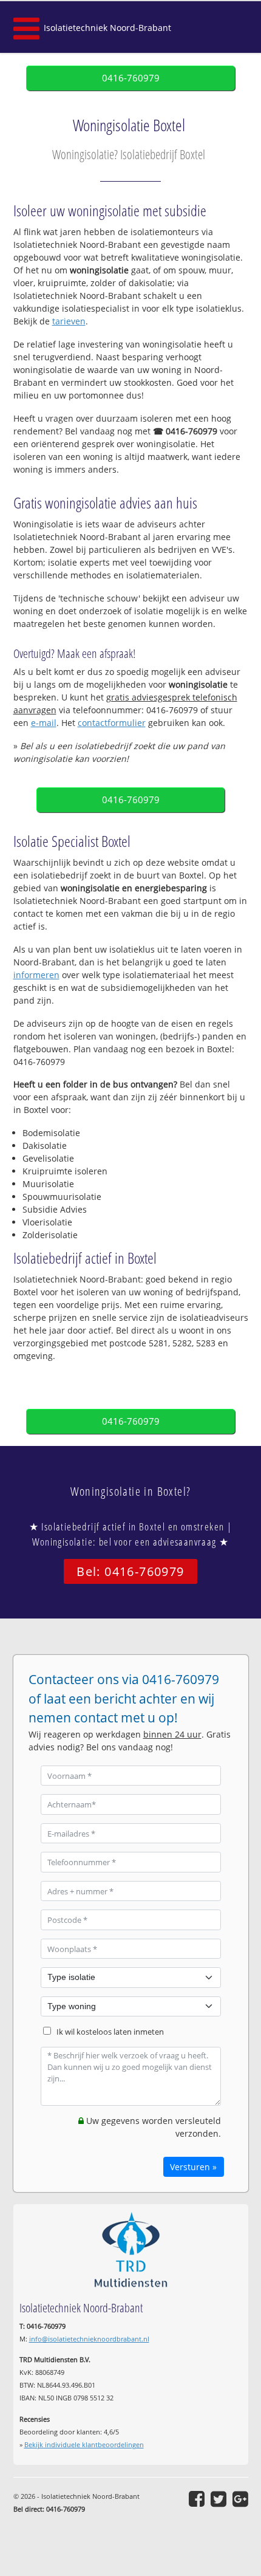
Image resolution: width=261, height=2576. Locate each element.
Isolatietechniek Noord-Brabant (107, 28)
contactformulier (112, 723)
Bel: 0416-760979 (130, 1571)
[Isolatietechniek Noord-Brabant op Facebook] (197, 2499)
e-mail (44, 723)
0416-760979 (131, 78)
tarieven (69, 321)
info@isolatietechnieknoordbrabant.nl (89, 2339)
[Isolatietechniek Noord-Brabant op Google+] (240, 2499)
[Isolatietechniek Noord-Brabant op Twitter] (219, 2499)
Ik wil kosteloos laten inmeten (110, 2032)
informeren (36, 975)
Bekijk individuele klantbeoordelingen (84, 2444)
